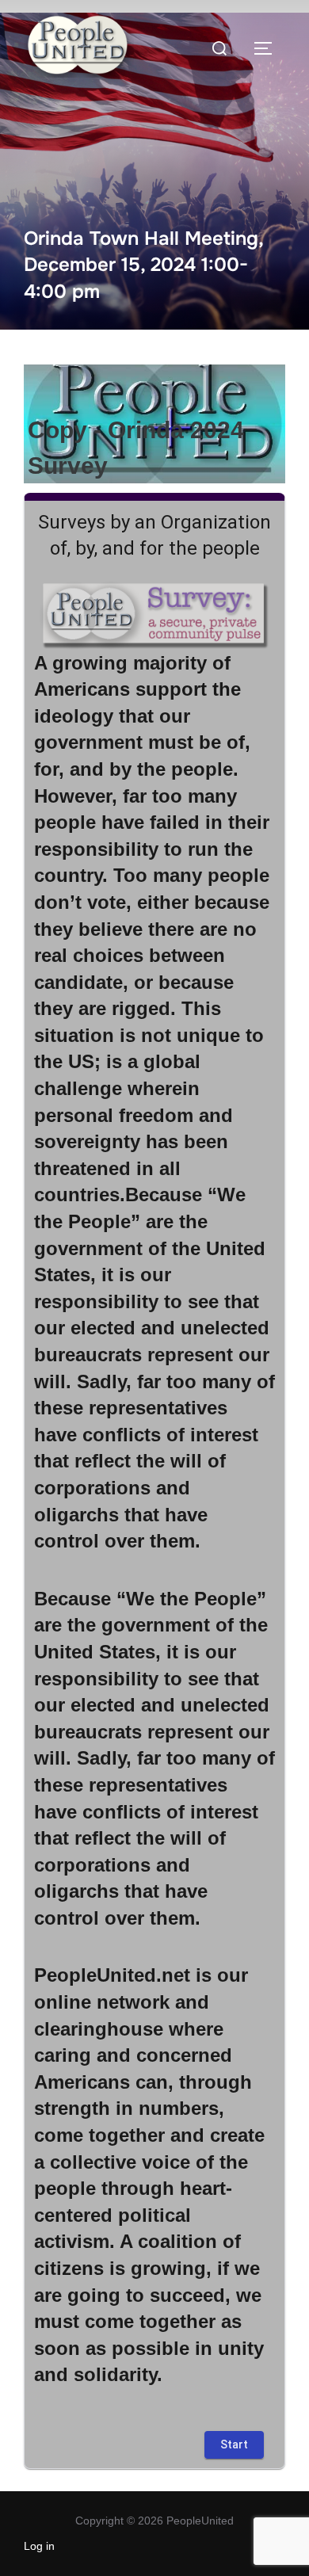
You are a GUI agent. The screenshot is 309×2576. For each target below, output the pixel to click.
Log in (39, 2546)
